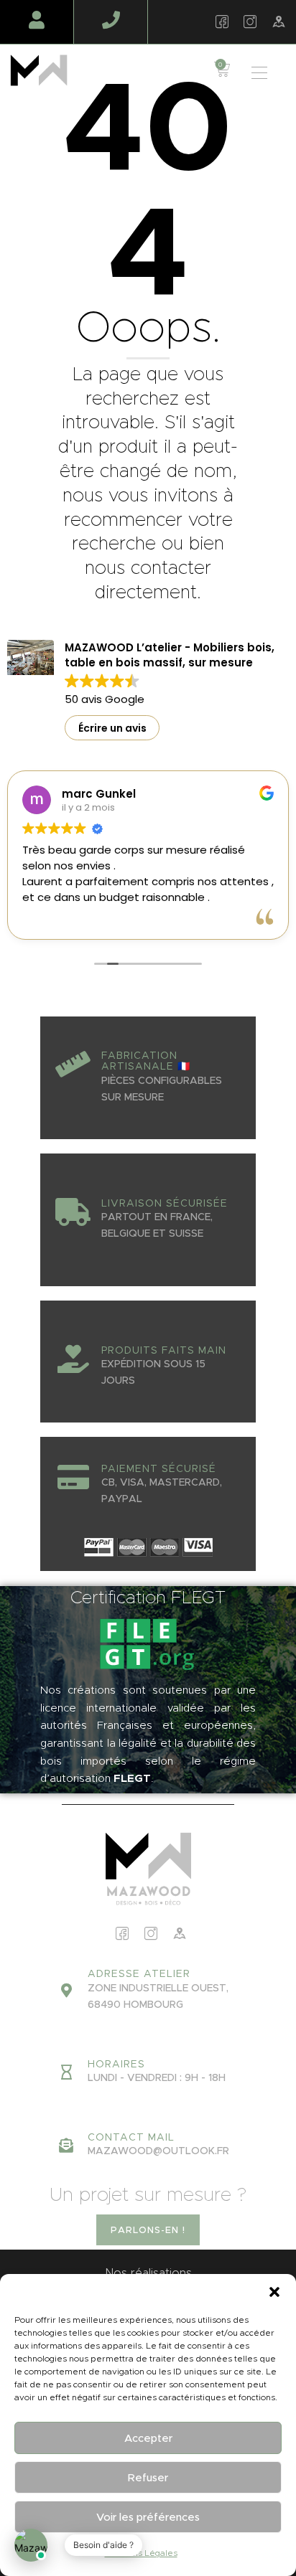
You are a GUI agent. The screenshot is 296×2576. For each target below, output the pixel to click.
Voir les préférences (148, 2517)
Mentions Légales (141, 2553)
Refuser (148, 2477)
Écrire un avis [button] (112, 728)
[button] (274, 2292)
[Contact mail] (66, 2146)
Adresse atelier (139, 1974)
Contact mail (131, 2138)
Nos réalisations (148, 2273)
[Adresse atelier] (66, 1991)
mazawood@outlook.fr (158, 2151)
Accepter (148, 2438)
